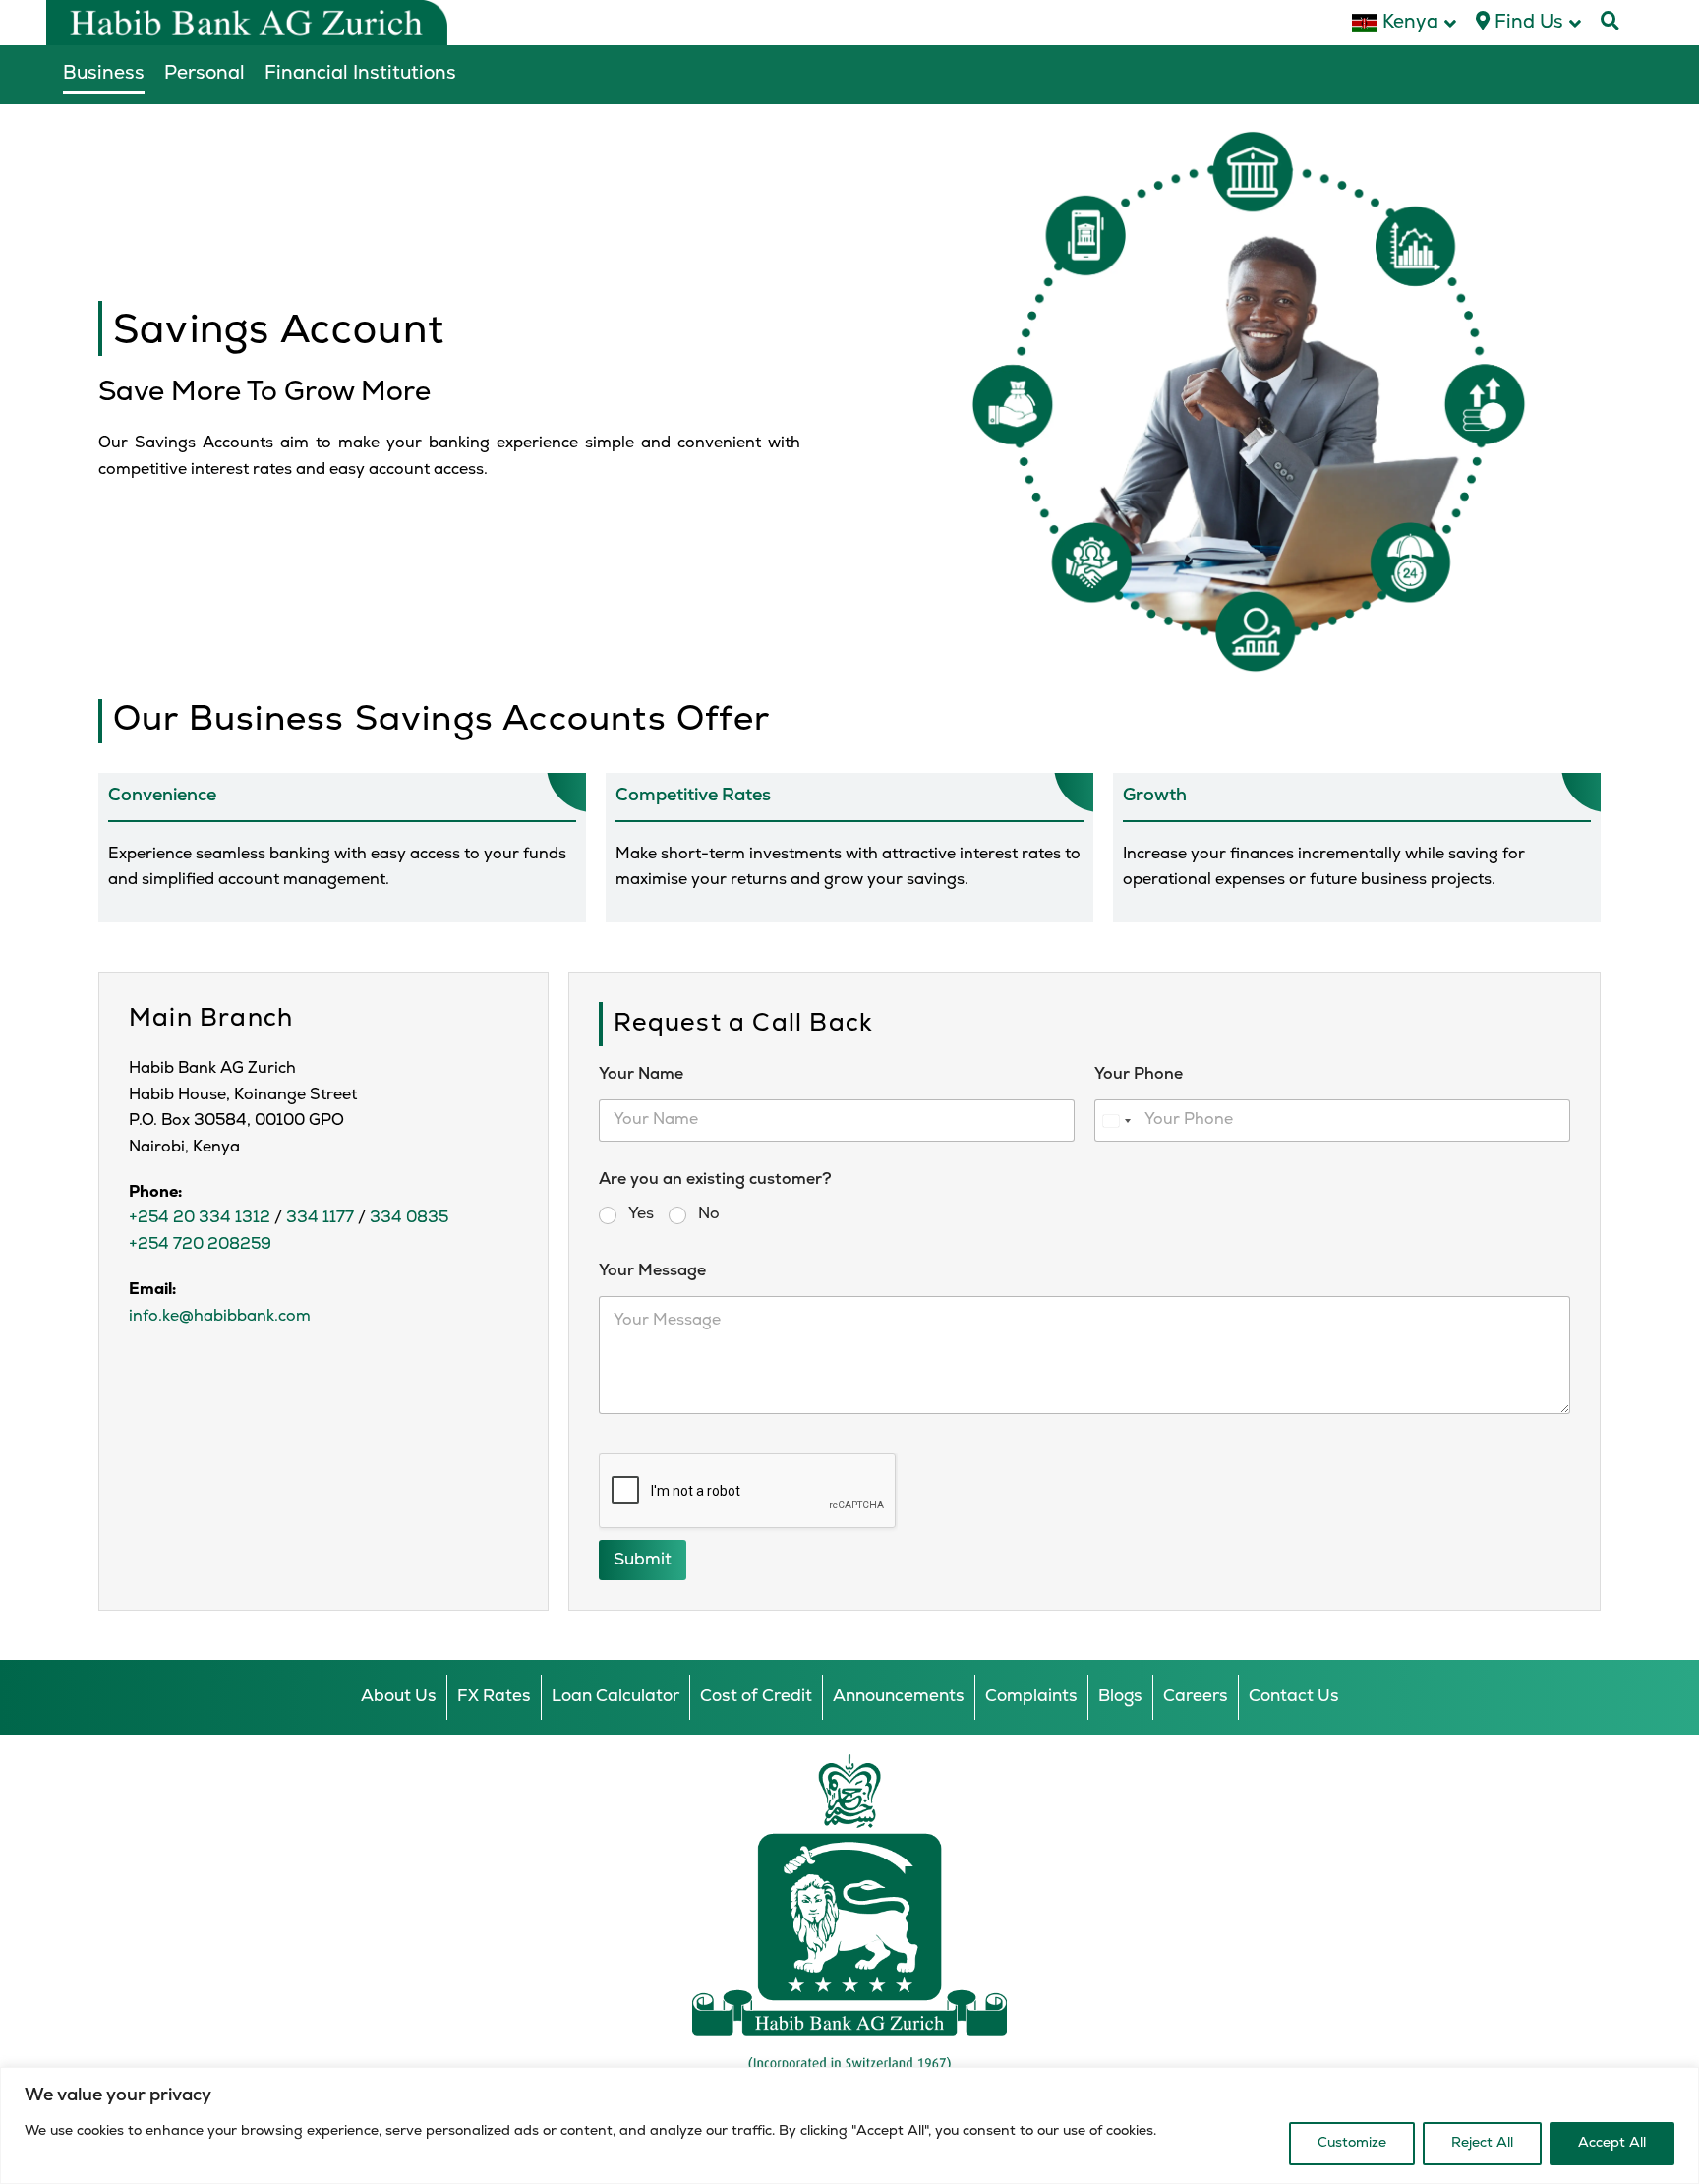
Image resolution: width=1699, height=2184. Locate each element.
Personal (205, 74)
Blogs (1120, 1697)
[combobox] (1116, 1121)
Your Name (641, 1075)
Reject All (1482, 2143)
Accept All (1612, 2143)
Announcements (899, 1697)
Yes (641, 1214)
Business (104, 74)
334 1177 (320, 1218)
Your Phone (1139, 1075)
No (709, 1214)
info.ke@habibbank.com (220, 1317)
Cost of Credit (756, 1697)
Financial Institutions (360, 74)
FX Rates (494, 1697)
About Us (399, 1697)
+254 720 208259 (200, 1245)
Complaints (1031, 1697)
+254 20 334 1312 (200, 1218)
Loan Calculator (615, 1697)
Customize (1352, 2143)
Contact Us (1294, 1697)
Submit (643, 1560)
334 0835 (409, 1218)
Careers (1196, 1697)
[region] (849, 2125)
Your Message (652, 1271)
